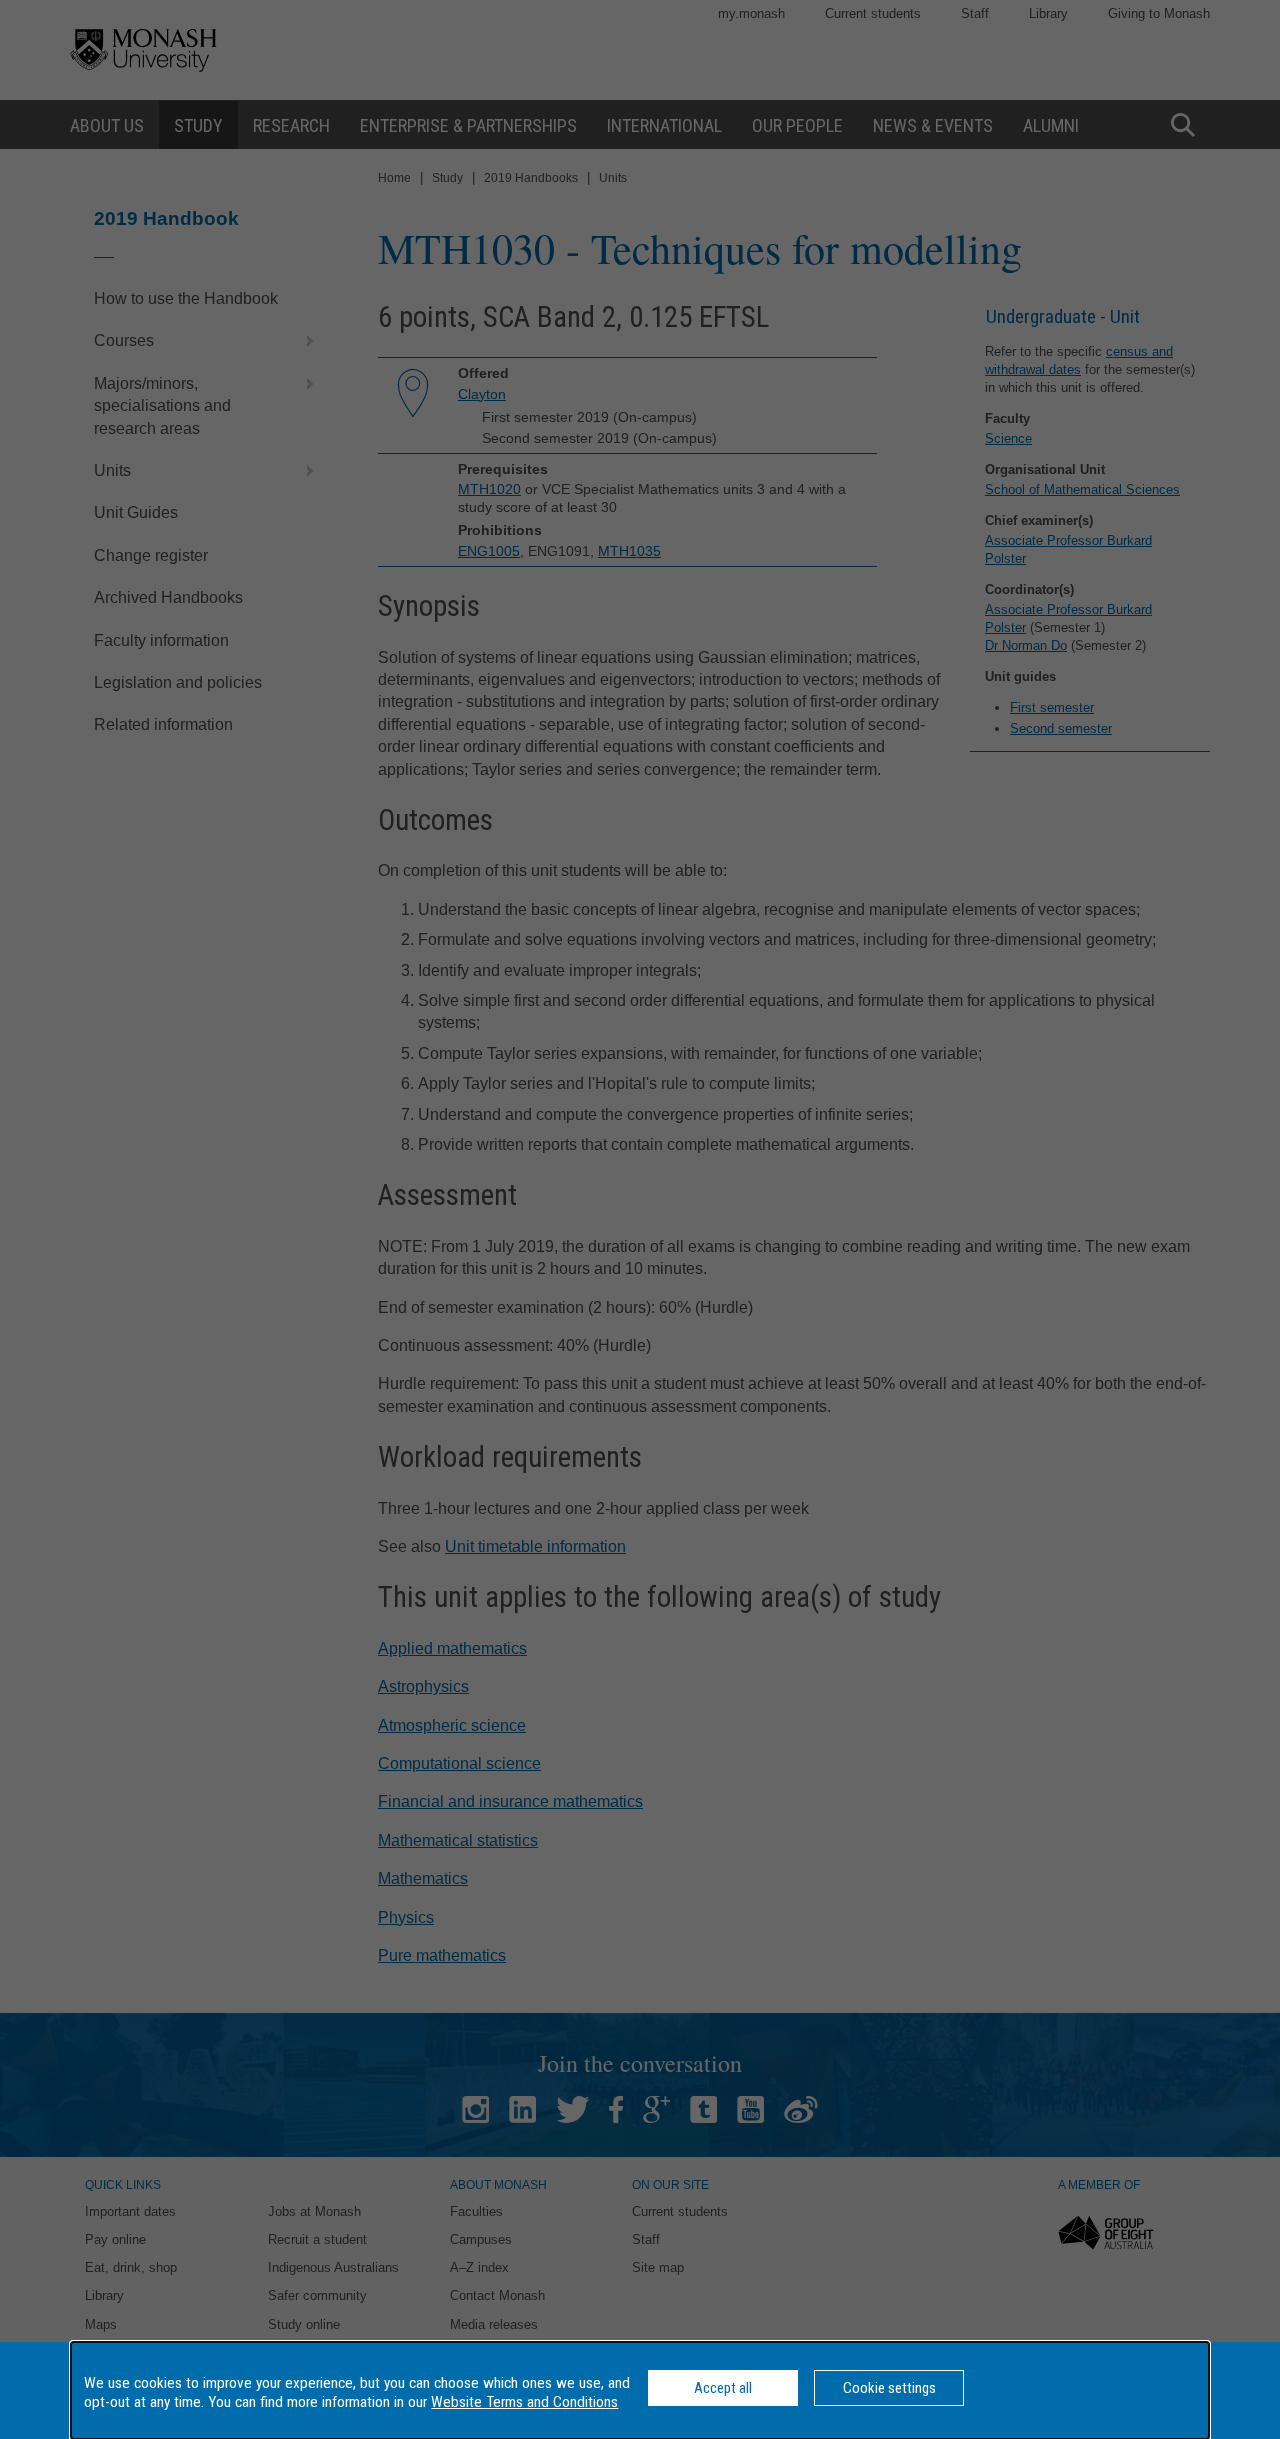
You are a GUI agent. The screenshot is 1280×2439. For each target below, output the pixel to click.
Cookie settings (889, 2388)
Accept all (723, 2388)
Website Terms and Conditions (524, 2402)
